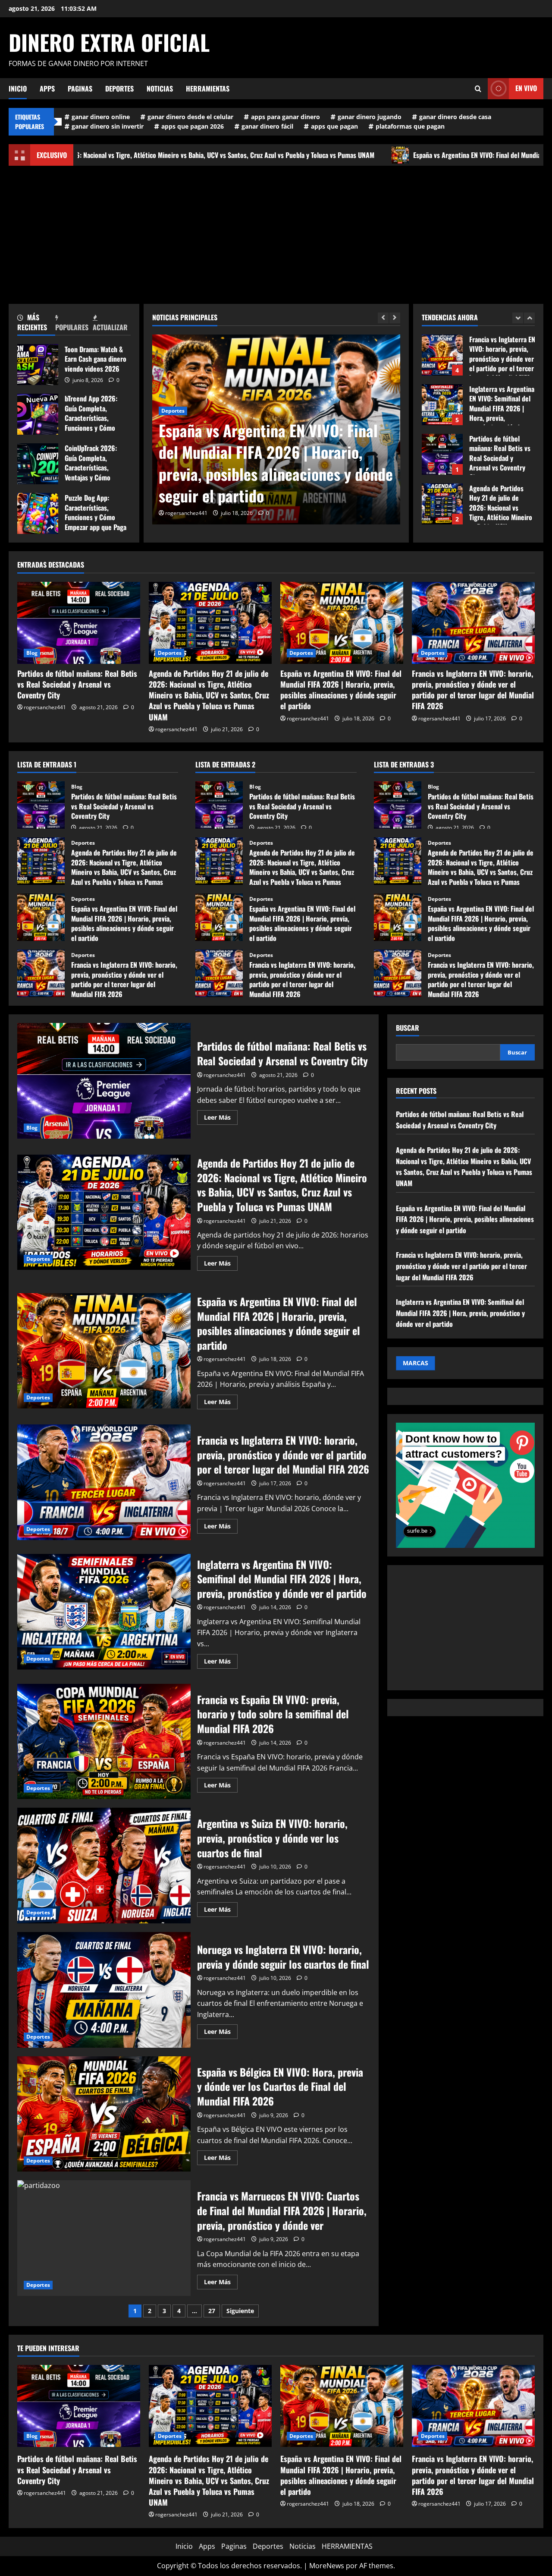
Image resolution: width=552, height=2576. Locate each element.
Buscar (408, 1028)
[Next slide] (395, 318)
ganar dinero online (101, 117)
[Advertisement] (276, 230)
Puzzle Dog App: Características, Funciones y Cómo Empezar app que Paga (38, 513)
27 (212, 2311)
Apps (47, 88)
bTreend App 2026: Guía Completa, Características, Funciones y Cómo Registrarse (38, 414)
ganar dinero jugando (370, 117)
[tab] (36, 324)
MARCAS (416, 1363)
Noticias (160, 88)
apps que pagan (334, 126)
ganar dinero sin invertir (108, 126)
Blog (32, 653)
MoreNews (327, 2566)
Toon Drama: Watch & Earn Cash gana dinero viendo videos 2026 (38, 365)
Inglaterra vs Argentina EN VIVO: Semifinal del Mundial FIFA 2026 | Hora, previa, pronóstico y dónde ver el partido (104, 1612)
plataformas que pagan (410, 126)
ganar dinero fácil (267, 126)
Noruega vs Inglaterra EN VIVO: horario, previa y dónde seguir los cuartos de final (104, 1990)
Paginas (80, 88)
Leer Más (221, 1119)
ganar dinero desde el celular (190, 117)
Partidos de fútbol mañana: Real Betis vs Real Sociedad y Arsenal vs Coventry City (442, 367)
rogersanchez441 (186, 513)
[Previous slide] (383, 318)
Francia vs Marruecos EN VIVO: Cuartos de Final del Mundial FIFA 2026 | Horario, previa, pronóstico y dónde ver (104, 2238)
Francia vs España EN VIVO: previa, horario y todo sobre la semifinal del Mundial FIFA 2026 (104, 1742)
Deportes (119, 88)
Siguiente (240, 2311)
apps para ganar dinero (285, 117)
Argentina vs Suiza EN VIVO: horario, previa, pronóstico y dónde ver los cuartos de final (104, 1866)
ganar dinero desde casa (455, 117)
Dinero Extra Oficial (109, 42)
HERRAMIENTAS (208, 88)
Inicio (18, 88)
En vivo (526, 88)
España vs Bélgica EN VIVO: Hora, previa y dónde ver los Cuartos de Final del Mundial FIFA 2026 (104, 2114)
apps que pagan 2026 (193, 126)
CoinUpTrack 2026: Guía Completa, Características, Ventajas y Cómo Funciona (38, 464)
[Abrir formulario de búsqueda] (478, 89)
